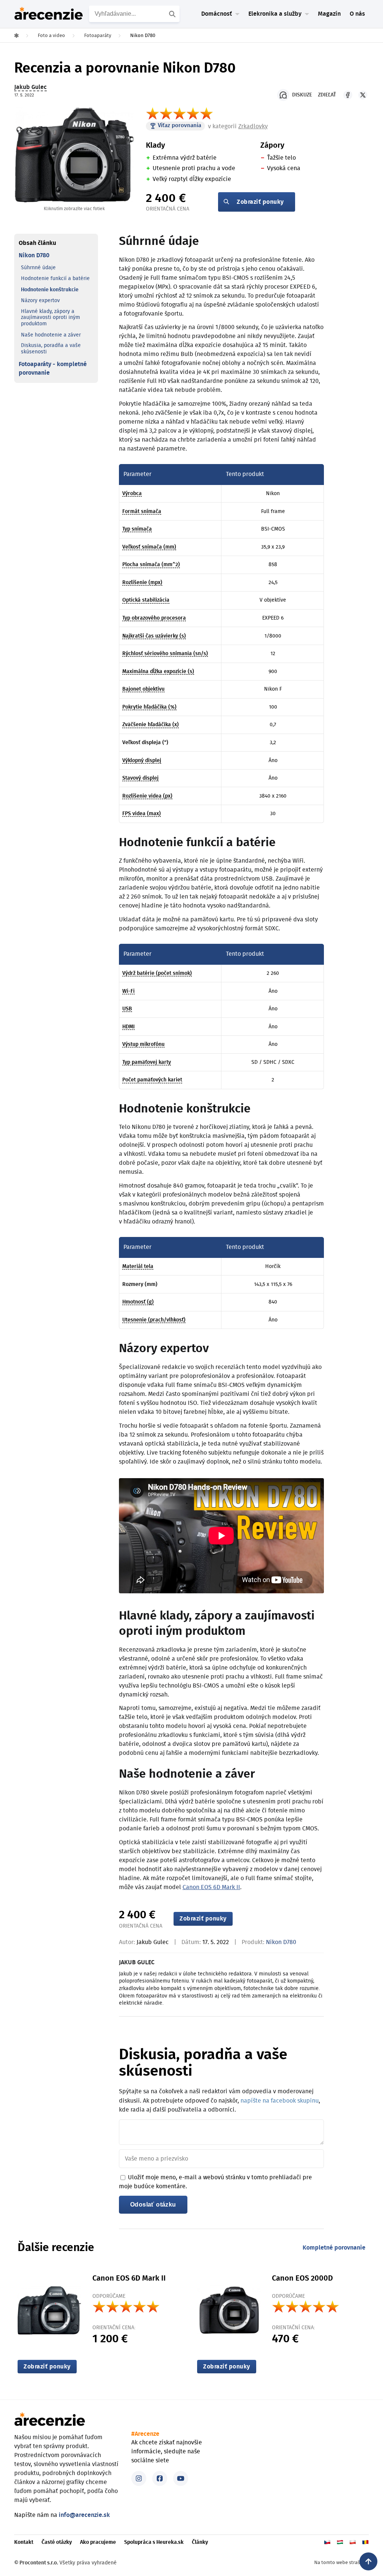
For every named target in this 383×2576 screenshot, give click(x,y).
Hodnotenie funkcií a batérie (55, 279)
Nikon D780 (34, 255)
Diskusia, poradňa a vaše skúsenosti (51, 349)
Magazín (329, 14)
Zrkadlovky (253, 126)
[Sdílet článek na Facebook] (348, 95)
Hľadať (173, 14)
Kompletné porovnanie (334, 2248)
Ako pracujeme (98, 2542)
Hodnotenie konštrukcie (50, 290)
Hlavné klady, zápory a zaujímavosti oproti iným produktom (50, 318)
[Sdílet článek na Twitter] (363, 95)
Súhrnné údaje (38, 268)
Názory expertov (40, 301)
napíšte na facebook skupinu (280, 2101)
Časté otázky (57, 2542)
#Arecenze (145, 2434)
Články (200, 2542)
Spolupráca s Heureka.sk (154, 2542)
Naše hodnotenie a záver (51, 335)
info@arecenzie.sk (84, 2515)
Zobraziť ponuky (260, 202)
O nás (357, 14)
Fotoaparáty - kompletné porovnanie (53, 368)
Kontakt (24, 2542)
